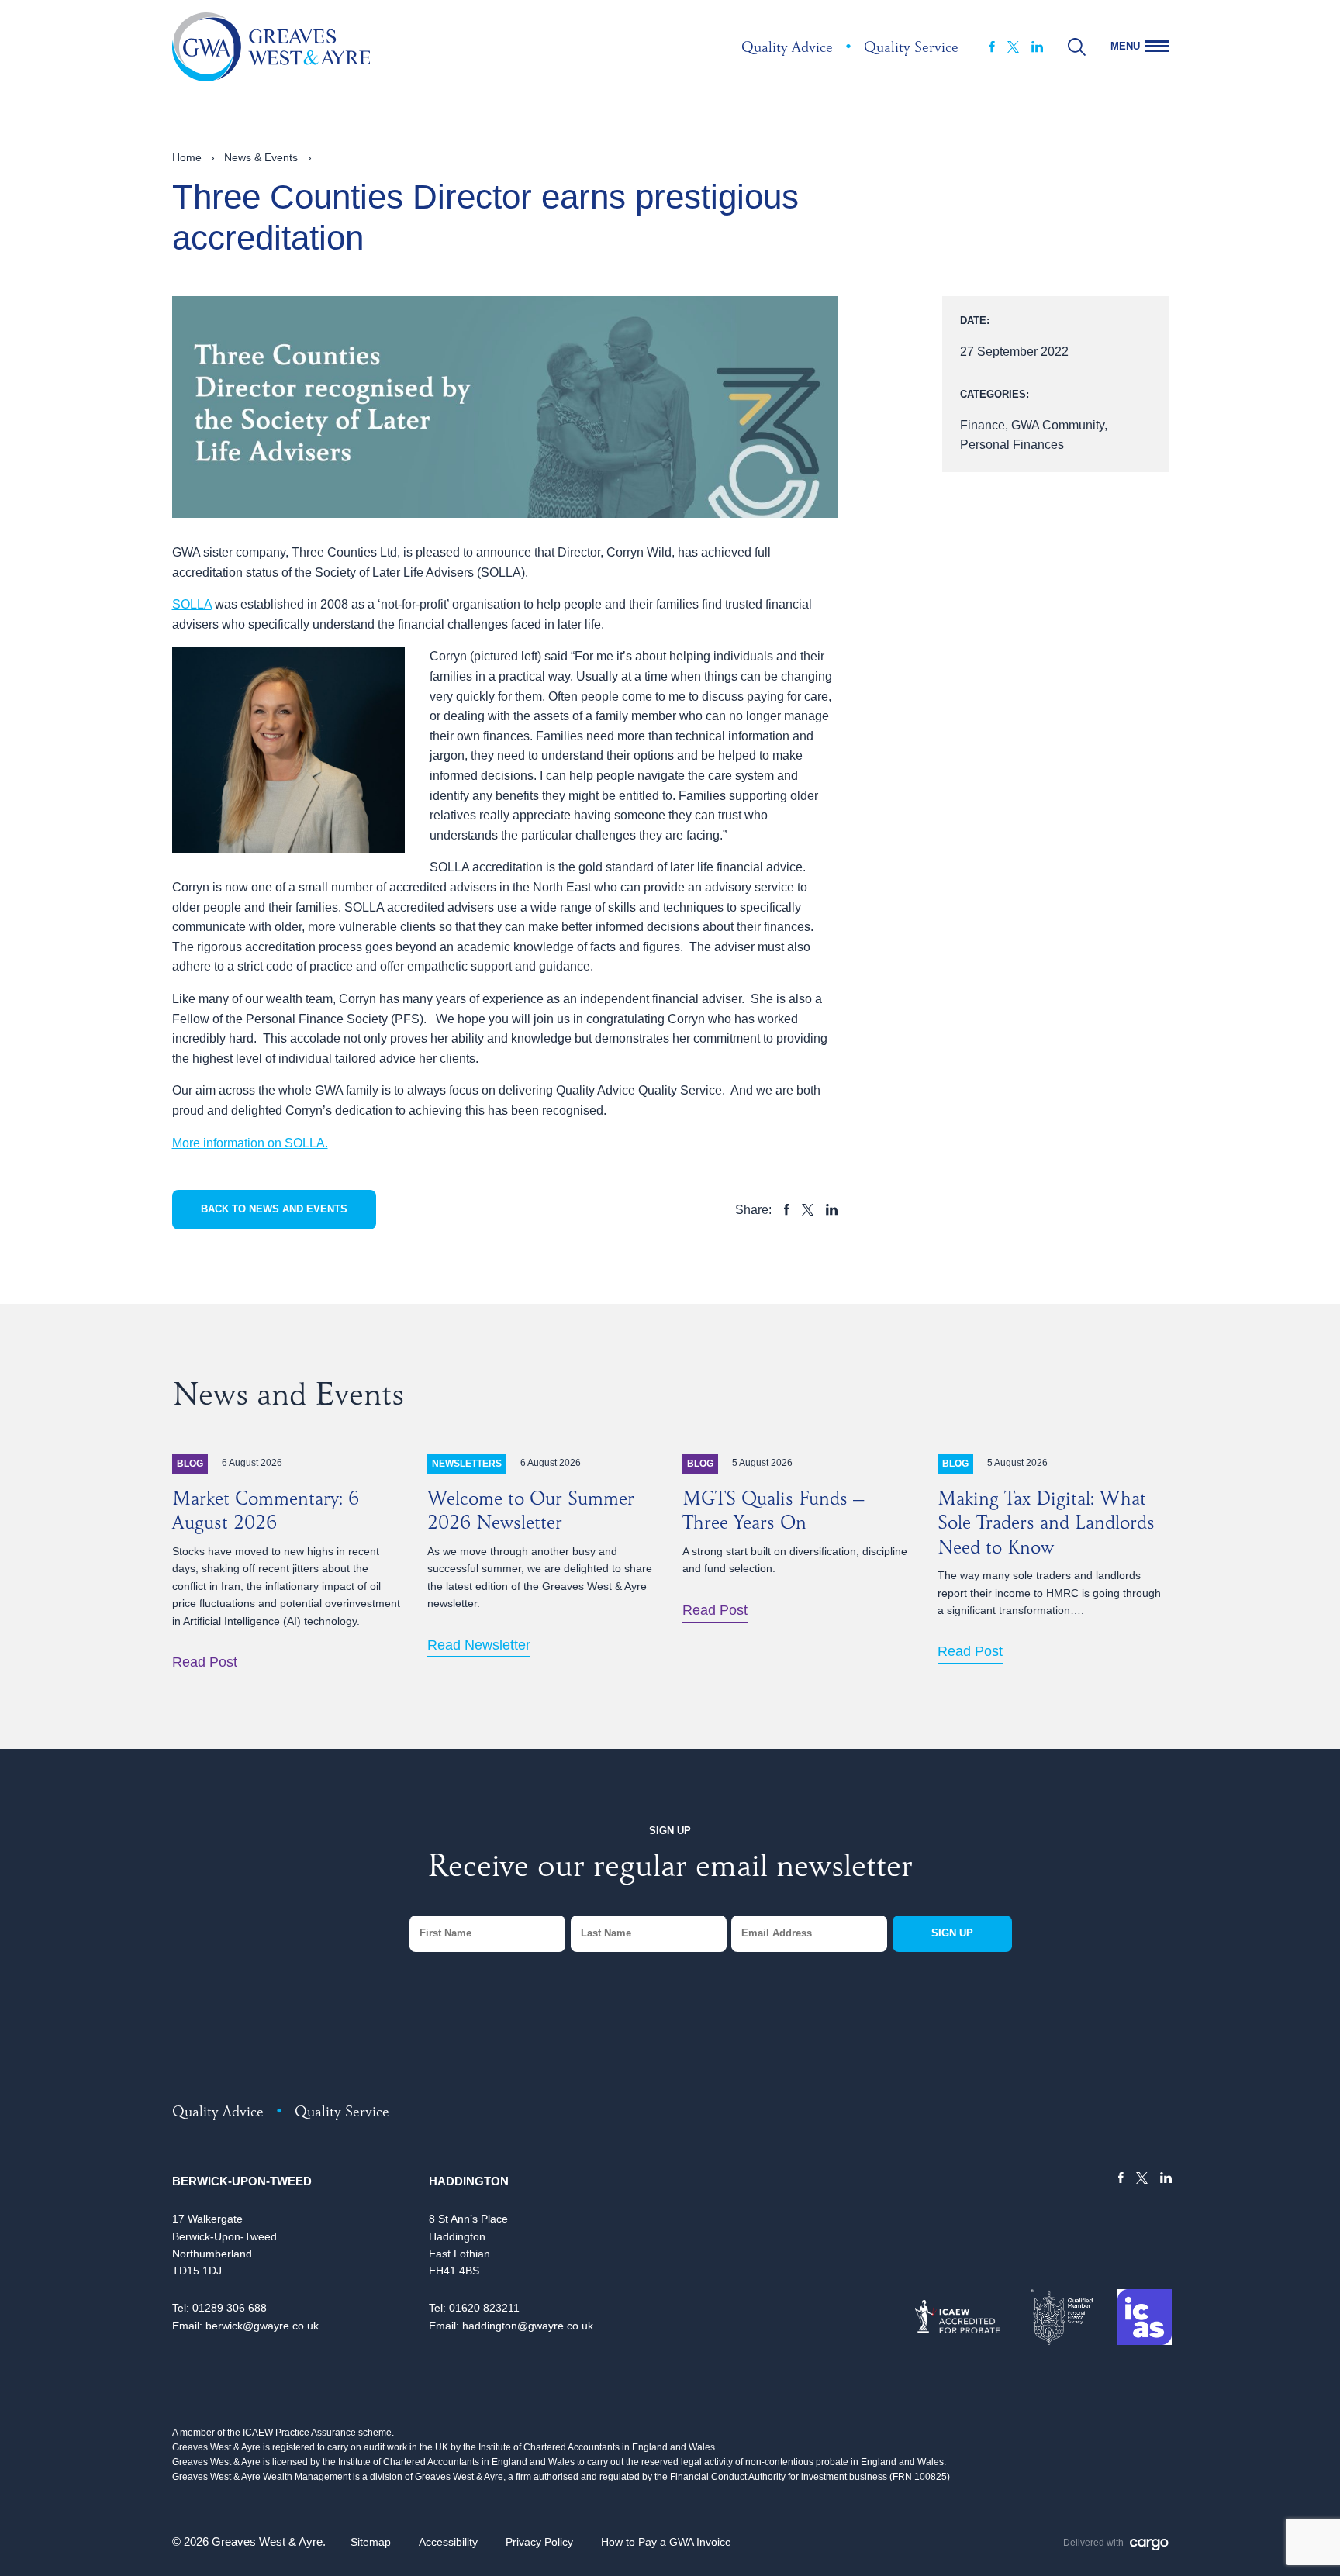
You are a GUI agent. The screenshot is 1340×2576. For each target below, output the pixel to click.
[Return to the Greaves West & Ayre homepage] (271, 47)
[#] (1077, 47)
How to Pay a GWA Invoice (666, 2542)
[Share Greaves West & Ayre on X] (808, 1210)
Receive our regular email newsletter (670, 1870)
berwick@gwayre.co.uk (262, 2326)
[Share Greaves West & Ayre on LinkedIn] (832, 1209)
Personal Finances (1012, 445)
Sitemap (371, 2542)
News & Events (261, 157)
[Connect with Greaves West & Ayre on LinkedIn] (1037, 47)
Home (187, 157)
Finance (983, 425)
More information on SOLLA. (250, 1143)
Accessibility (448, 2542)
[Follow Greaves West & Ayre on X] (1013, 47)
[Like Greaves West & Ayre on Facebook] (992, 47)
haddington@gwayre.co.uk (528, 2326)
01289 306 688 (230, 2308)
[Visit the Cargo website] (1149, 2545)
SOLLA (192, 604)
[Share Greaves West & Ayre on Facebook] (787, 1209)
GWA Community (1058, 425)
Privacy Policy (539, 2542)
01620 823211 (484, 2308)
